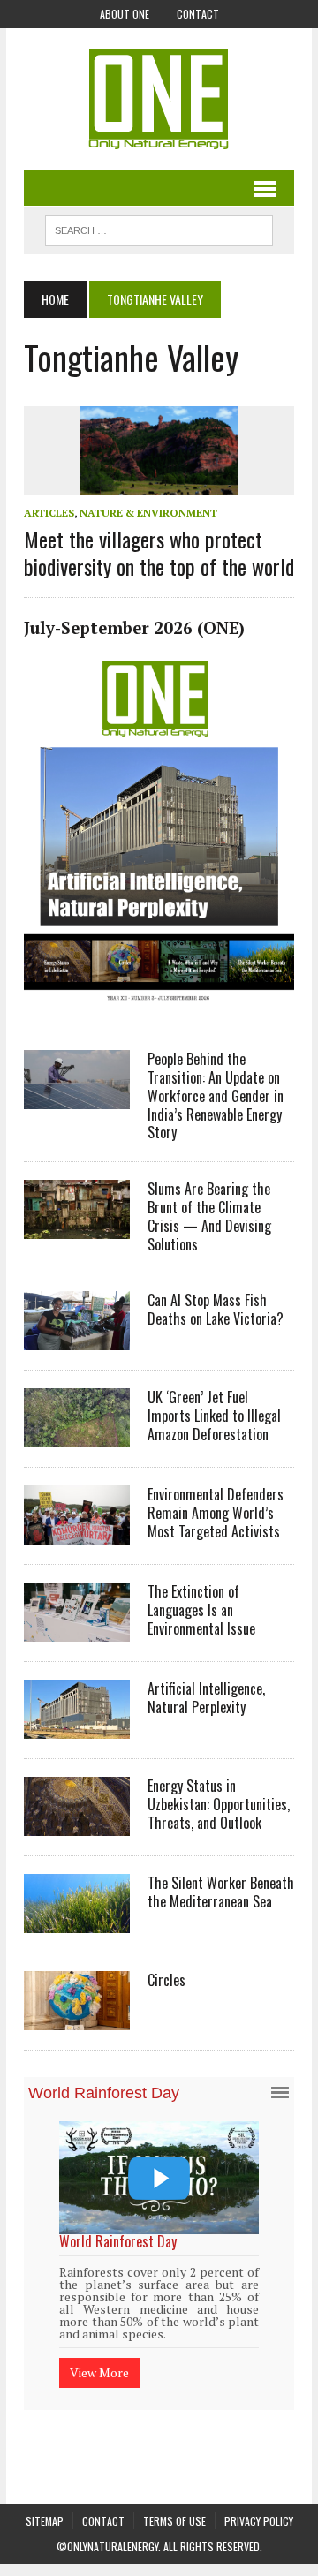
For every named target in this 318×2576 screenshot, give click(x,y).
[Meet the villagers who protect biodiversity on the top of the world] (159, 483)
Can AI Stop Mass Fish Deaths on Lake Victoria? (216, 1309)
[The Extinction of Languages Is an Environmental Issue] (77, 1630)
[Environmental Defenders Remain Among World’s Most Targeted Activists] (77, 1533)
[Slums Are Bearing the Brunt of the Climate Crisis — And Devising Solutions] (77, 1228)
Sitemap (45, 2518)
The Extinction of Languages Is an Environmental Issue (201, 1610)
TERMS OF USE (174, 2518)
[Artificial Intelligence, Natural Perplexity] (77, 1727)
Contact (198, 14)
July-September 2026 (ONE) (134, 628)
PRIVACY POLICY (259, 2518)
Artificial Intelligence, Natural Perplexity (206, 1698)
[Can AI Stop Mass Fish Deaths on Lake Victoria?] (77, 1339)
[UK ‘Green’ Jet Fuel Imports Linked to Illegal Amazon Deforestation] (77, 1436)
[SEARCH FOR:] (159, 228)
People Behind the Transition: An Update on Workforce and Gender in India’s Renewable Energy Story (216, 1095)
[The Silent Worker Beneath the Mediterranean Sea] (77, 1922)
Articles (49, 513)
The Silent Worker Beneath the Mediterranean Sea (221, 1892)
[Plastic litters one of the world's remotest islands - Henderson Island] (207, 2177)
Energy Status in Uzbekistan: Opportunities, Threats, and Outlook (219, 1804)
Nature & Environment (148, 513)
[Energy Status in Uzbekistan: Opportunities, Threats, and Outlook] (77, 1824)
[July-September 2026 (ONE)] (159, 1009)
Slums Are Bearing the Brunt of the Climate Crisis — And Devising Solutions (209, 1216)
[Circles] (77, 2019)
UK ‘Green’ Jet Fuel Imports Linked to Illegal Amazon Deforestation (214, 1416)
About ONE (125, 14)
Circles (167, 1980)
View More (147, 2349)
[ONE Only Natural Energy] (159, 99)
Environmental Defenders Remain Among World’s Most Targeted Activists (216, 1513)
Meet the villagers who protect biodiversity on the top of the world (159, 552)
